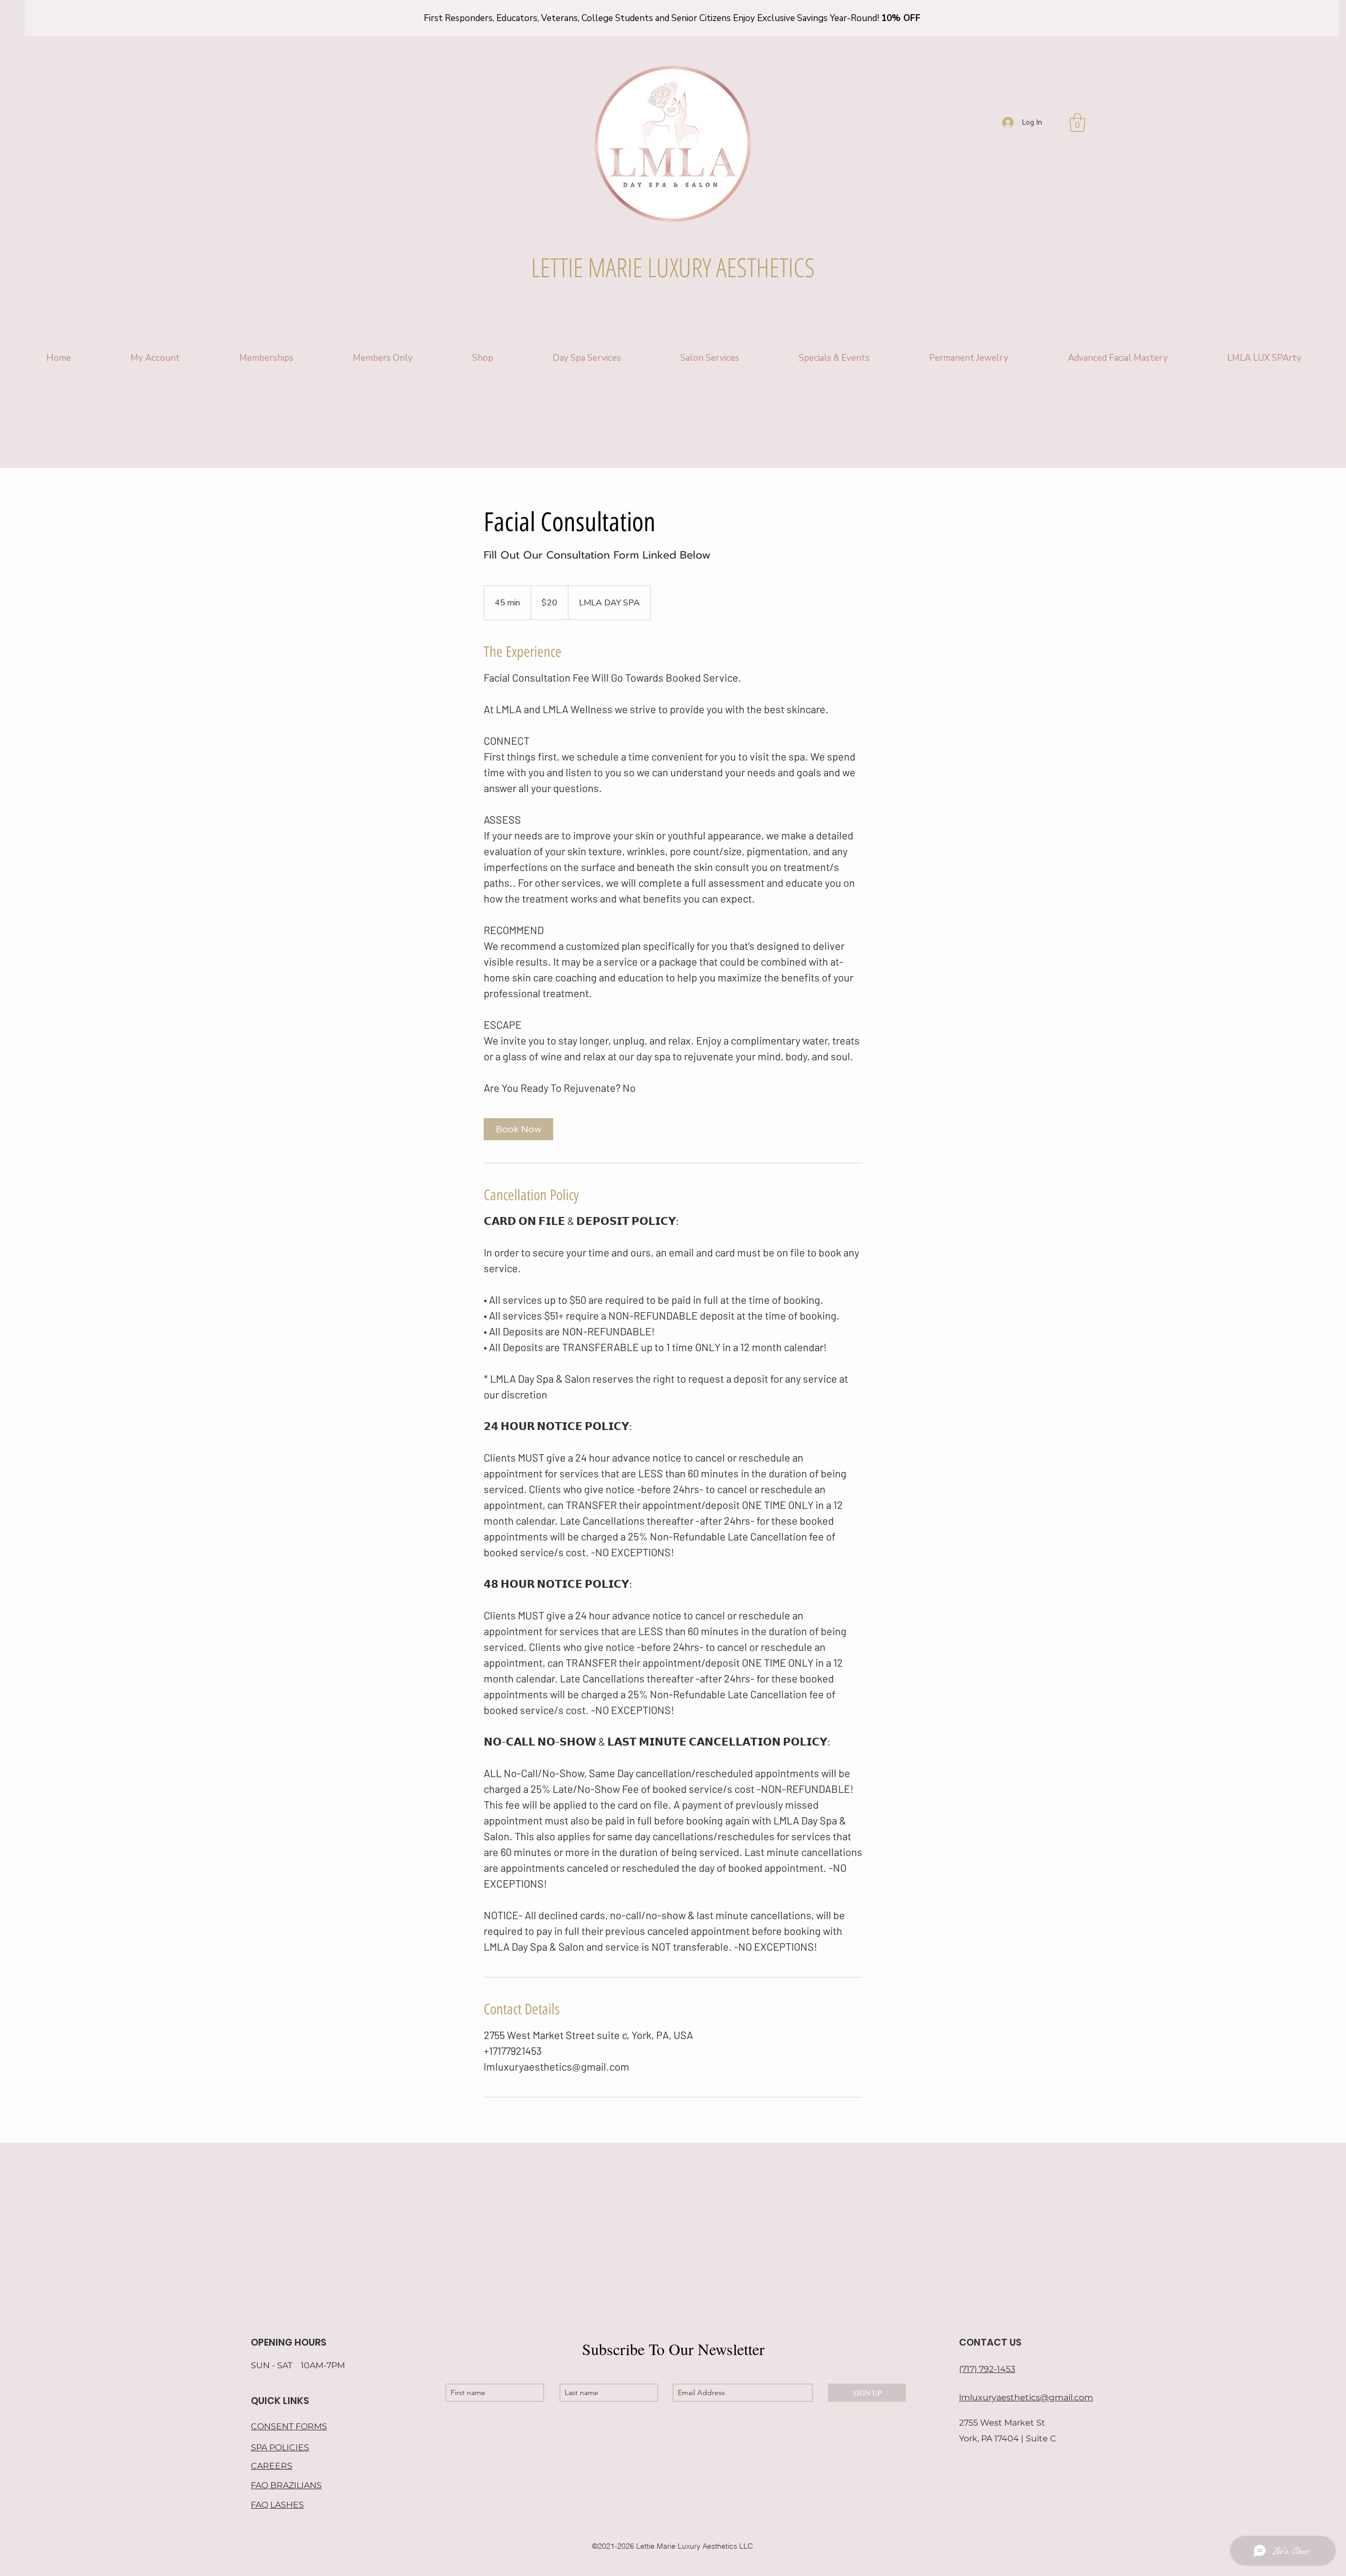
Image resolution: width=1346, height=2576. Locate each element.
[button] (1077, 123)
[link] (518, 1129)
